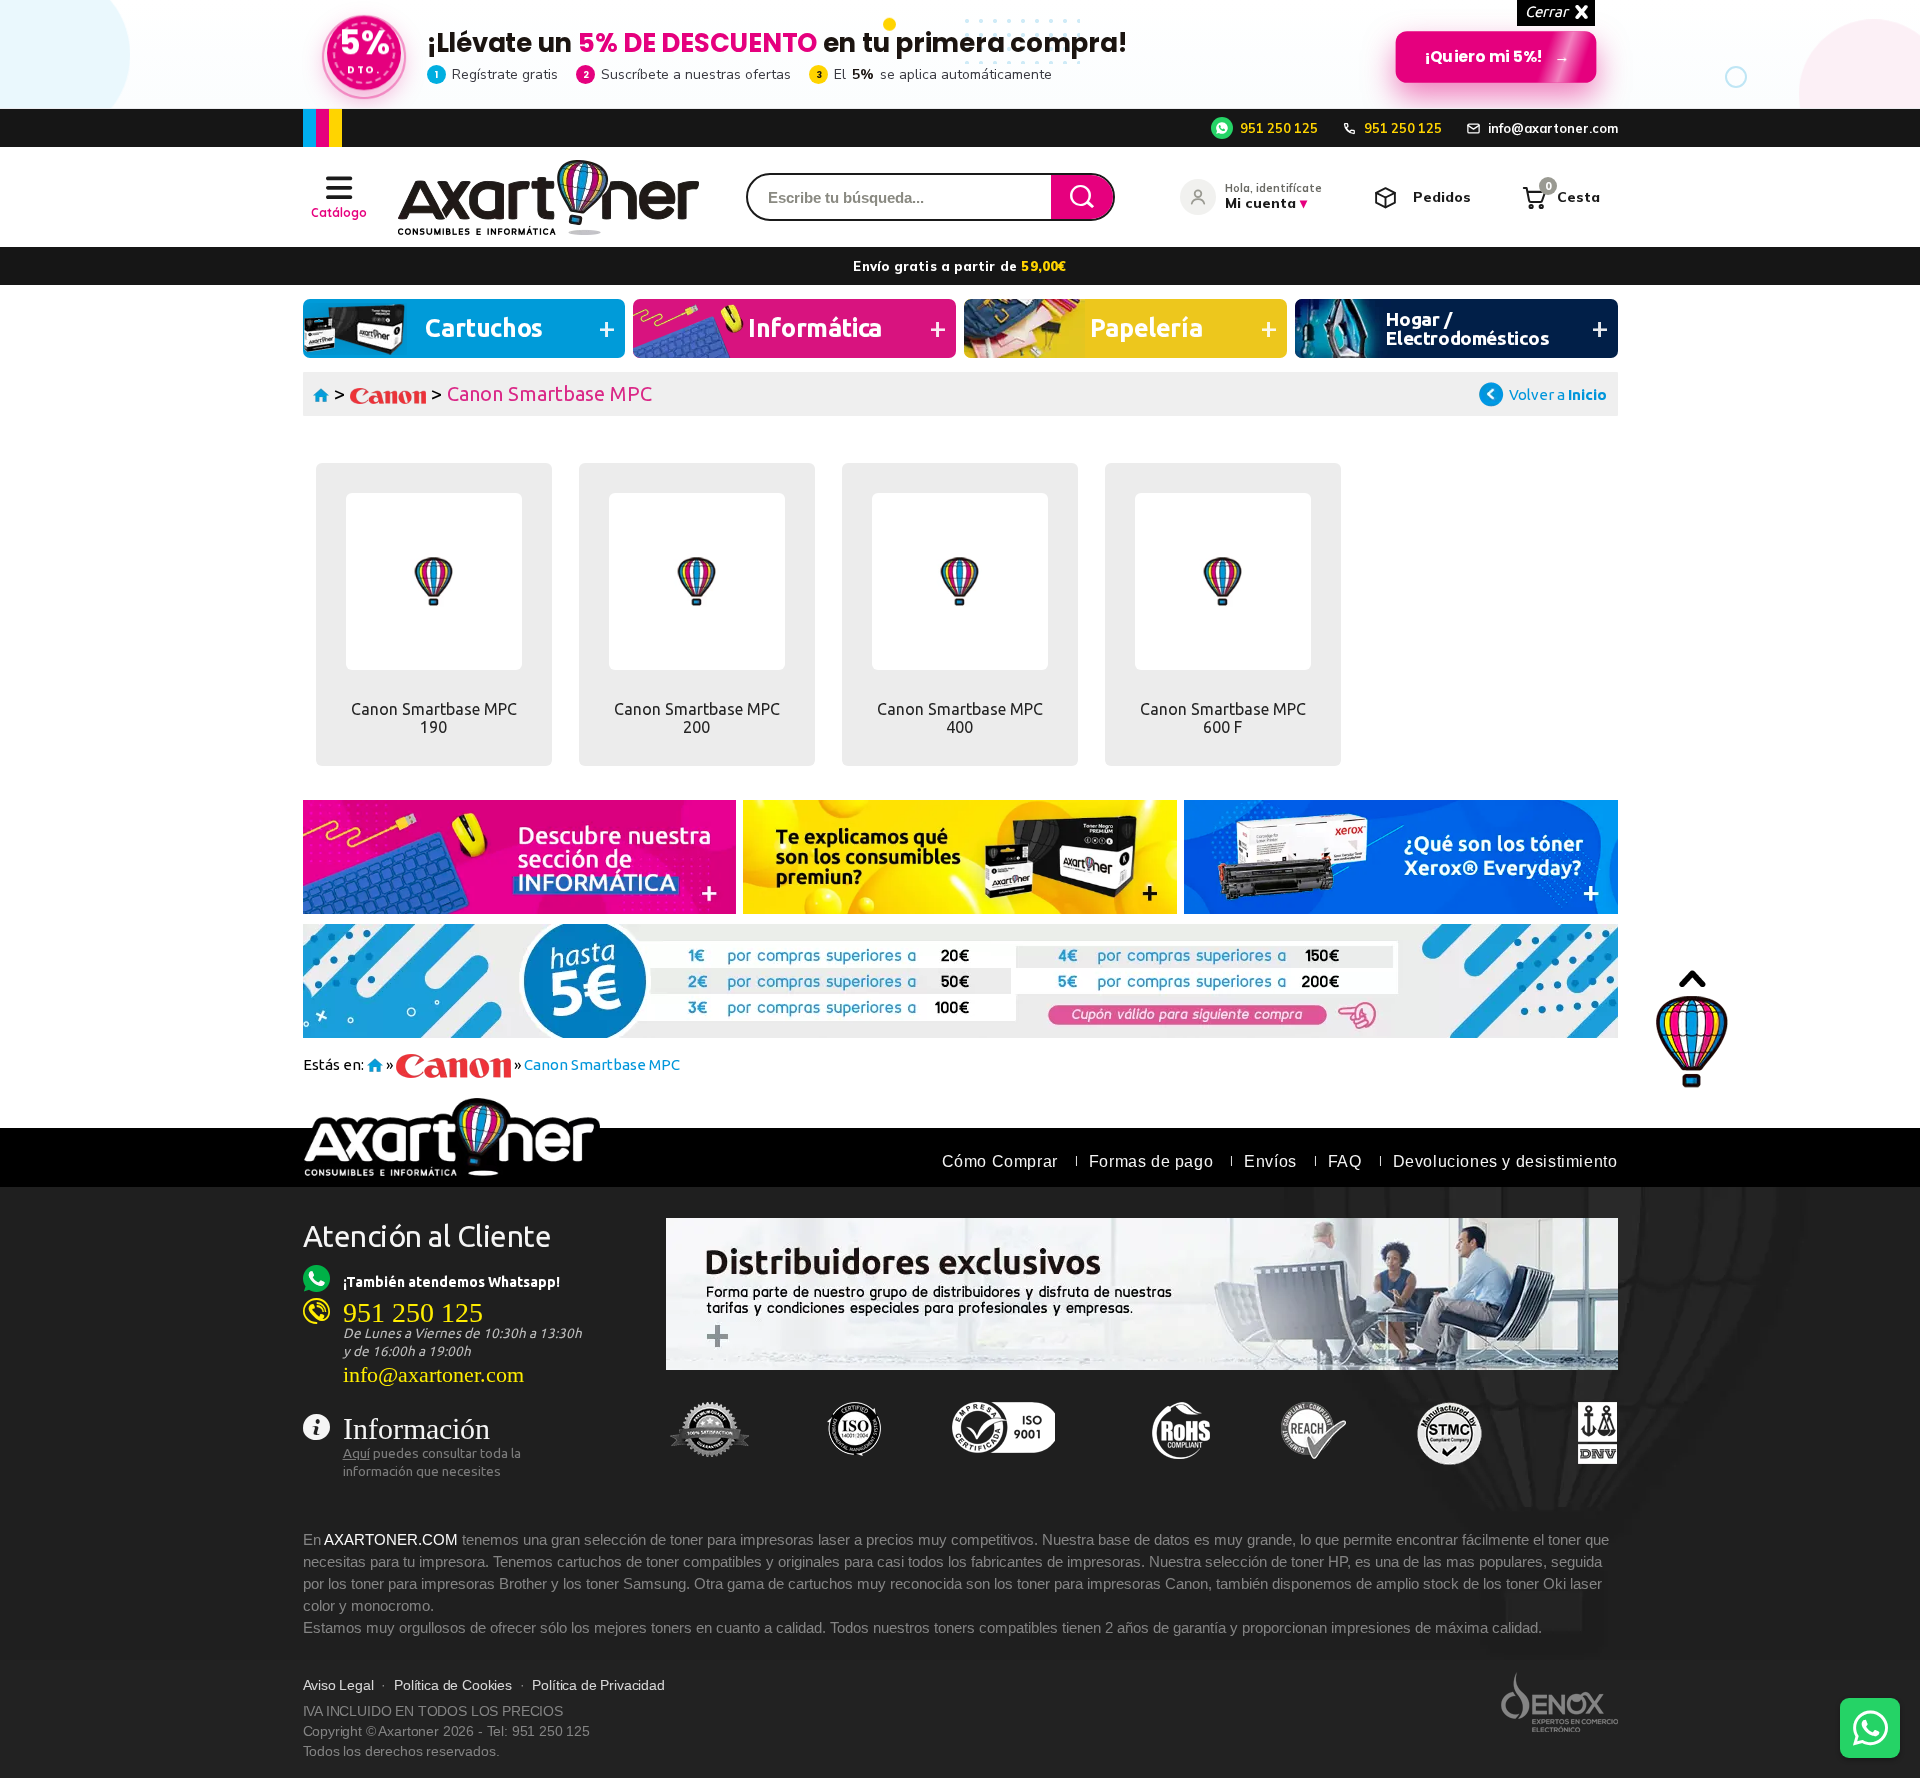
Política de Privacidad (598, 1685)
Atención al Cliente (427, 1236)
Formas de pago (1151, 1161)
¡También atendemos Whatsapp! (451, 1282)
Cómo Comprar (1000, 1161)
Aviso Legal (338, 1685)
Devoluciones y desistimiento (1505, 1161)
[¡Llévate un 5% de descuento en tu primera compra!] (960, 54)
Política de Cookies (453, 1685)
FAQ (1345, 1161)
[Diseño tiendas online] (1559, 1702)
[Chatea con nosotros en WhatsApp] (1870, 1728)
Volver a (1558, 394)
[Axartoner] (548, 197)
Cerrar (1546, 11)
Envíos (1270, 1161)
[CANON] (388, 393)
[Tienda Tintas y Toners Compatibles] (321, 393)
